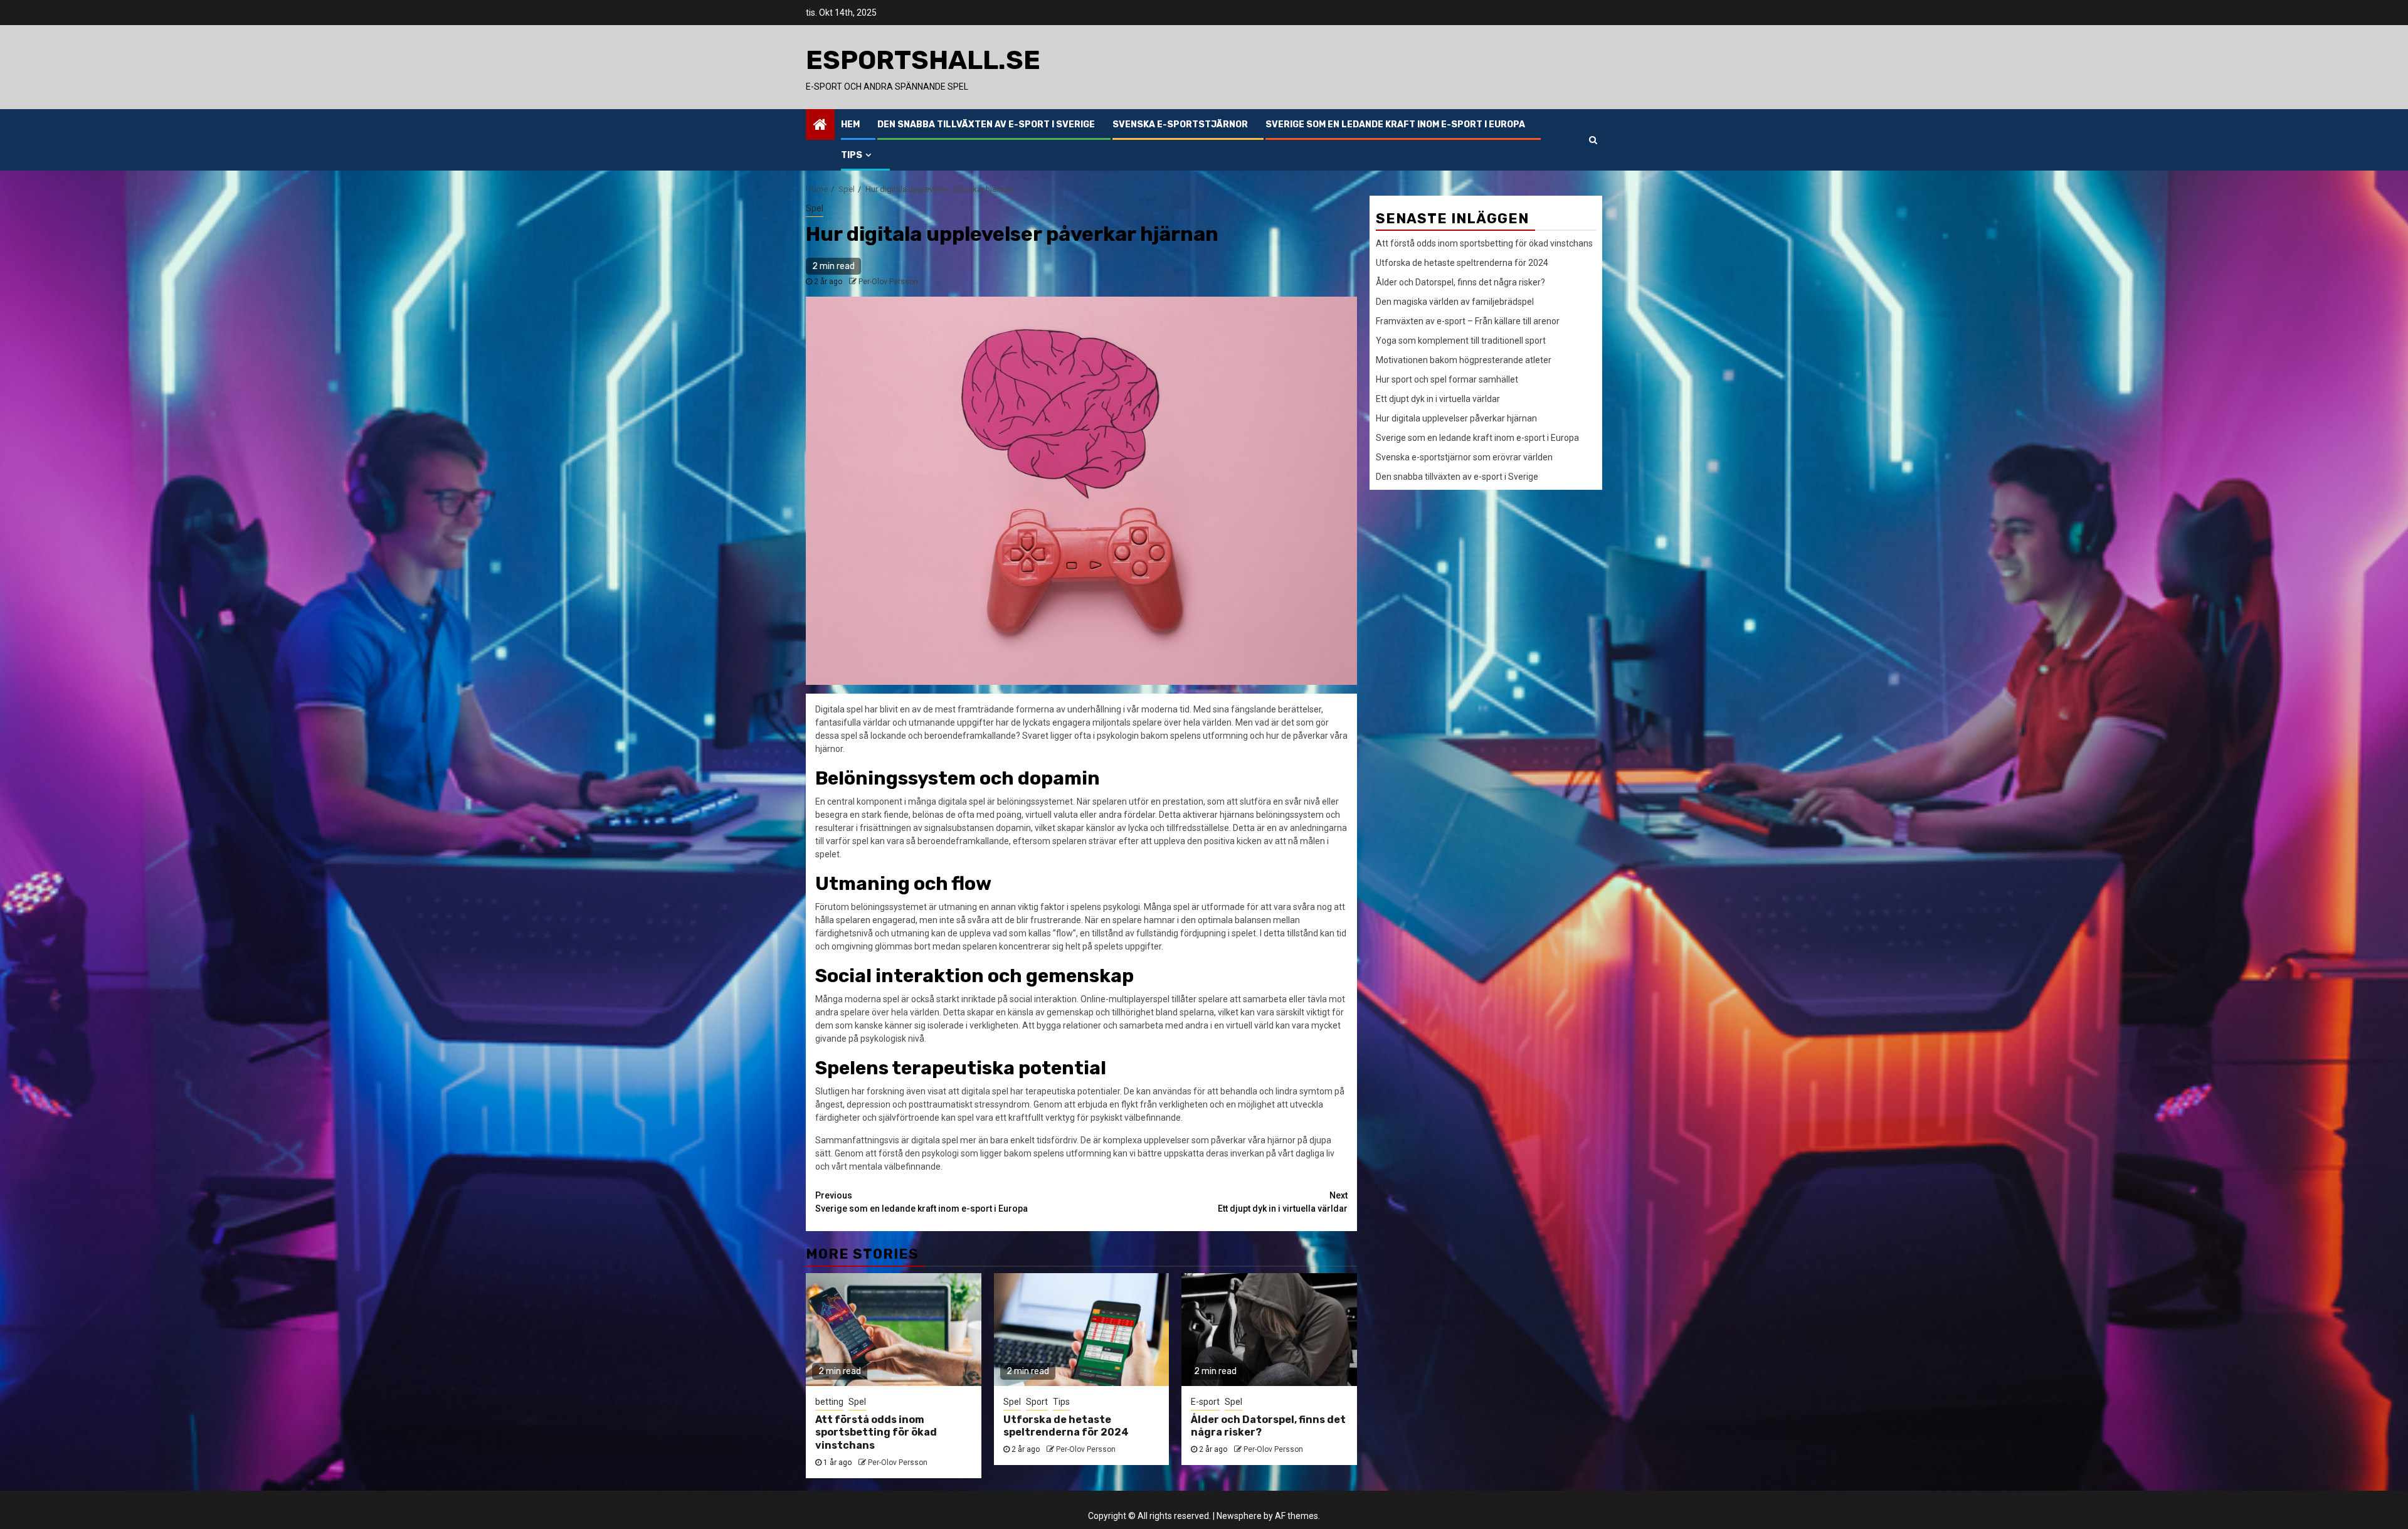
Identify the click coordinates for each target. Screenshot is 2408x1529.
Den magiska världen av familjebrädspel (1455, 302)
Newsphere (1239, 1516)
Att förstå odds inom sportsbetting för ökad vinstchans (876, 1433)
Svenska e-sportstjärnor (1180, 124)
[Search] (1593, 140)
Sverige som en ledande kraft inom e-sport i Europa (1395, 124)
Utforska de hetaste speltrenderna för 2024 (1066, 1426)
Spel (815, 208)
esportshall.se (923, 60)
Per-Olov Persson (888, 282)
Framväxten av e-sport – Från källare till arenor (1468, 321)
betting (829, 1402)
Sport (1037, 1402)
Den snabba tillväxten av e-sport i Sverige (986, 124)
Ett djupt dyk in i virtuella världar (1283, 1202)
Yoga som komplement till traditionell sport (1461, 341)
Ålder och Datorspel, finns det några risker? (1460, 282)
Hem (850, 124)
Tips (852, 155)
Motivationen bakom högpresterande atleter (1464, 360)
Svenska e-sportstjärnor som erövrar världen (1464, 457)
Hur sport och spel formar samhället (1447, 379)
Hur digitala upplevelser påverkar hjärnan (1456, 418)
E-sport (1205, 1402)
